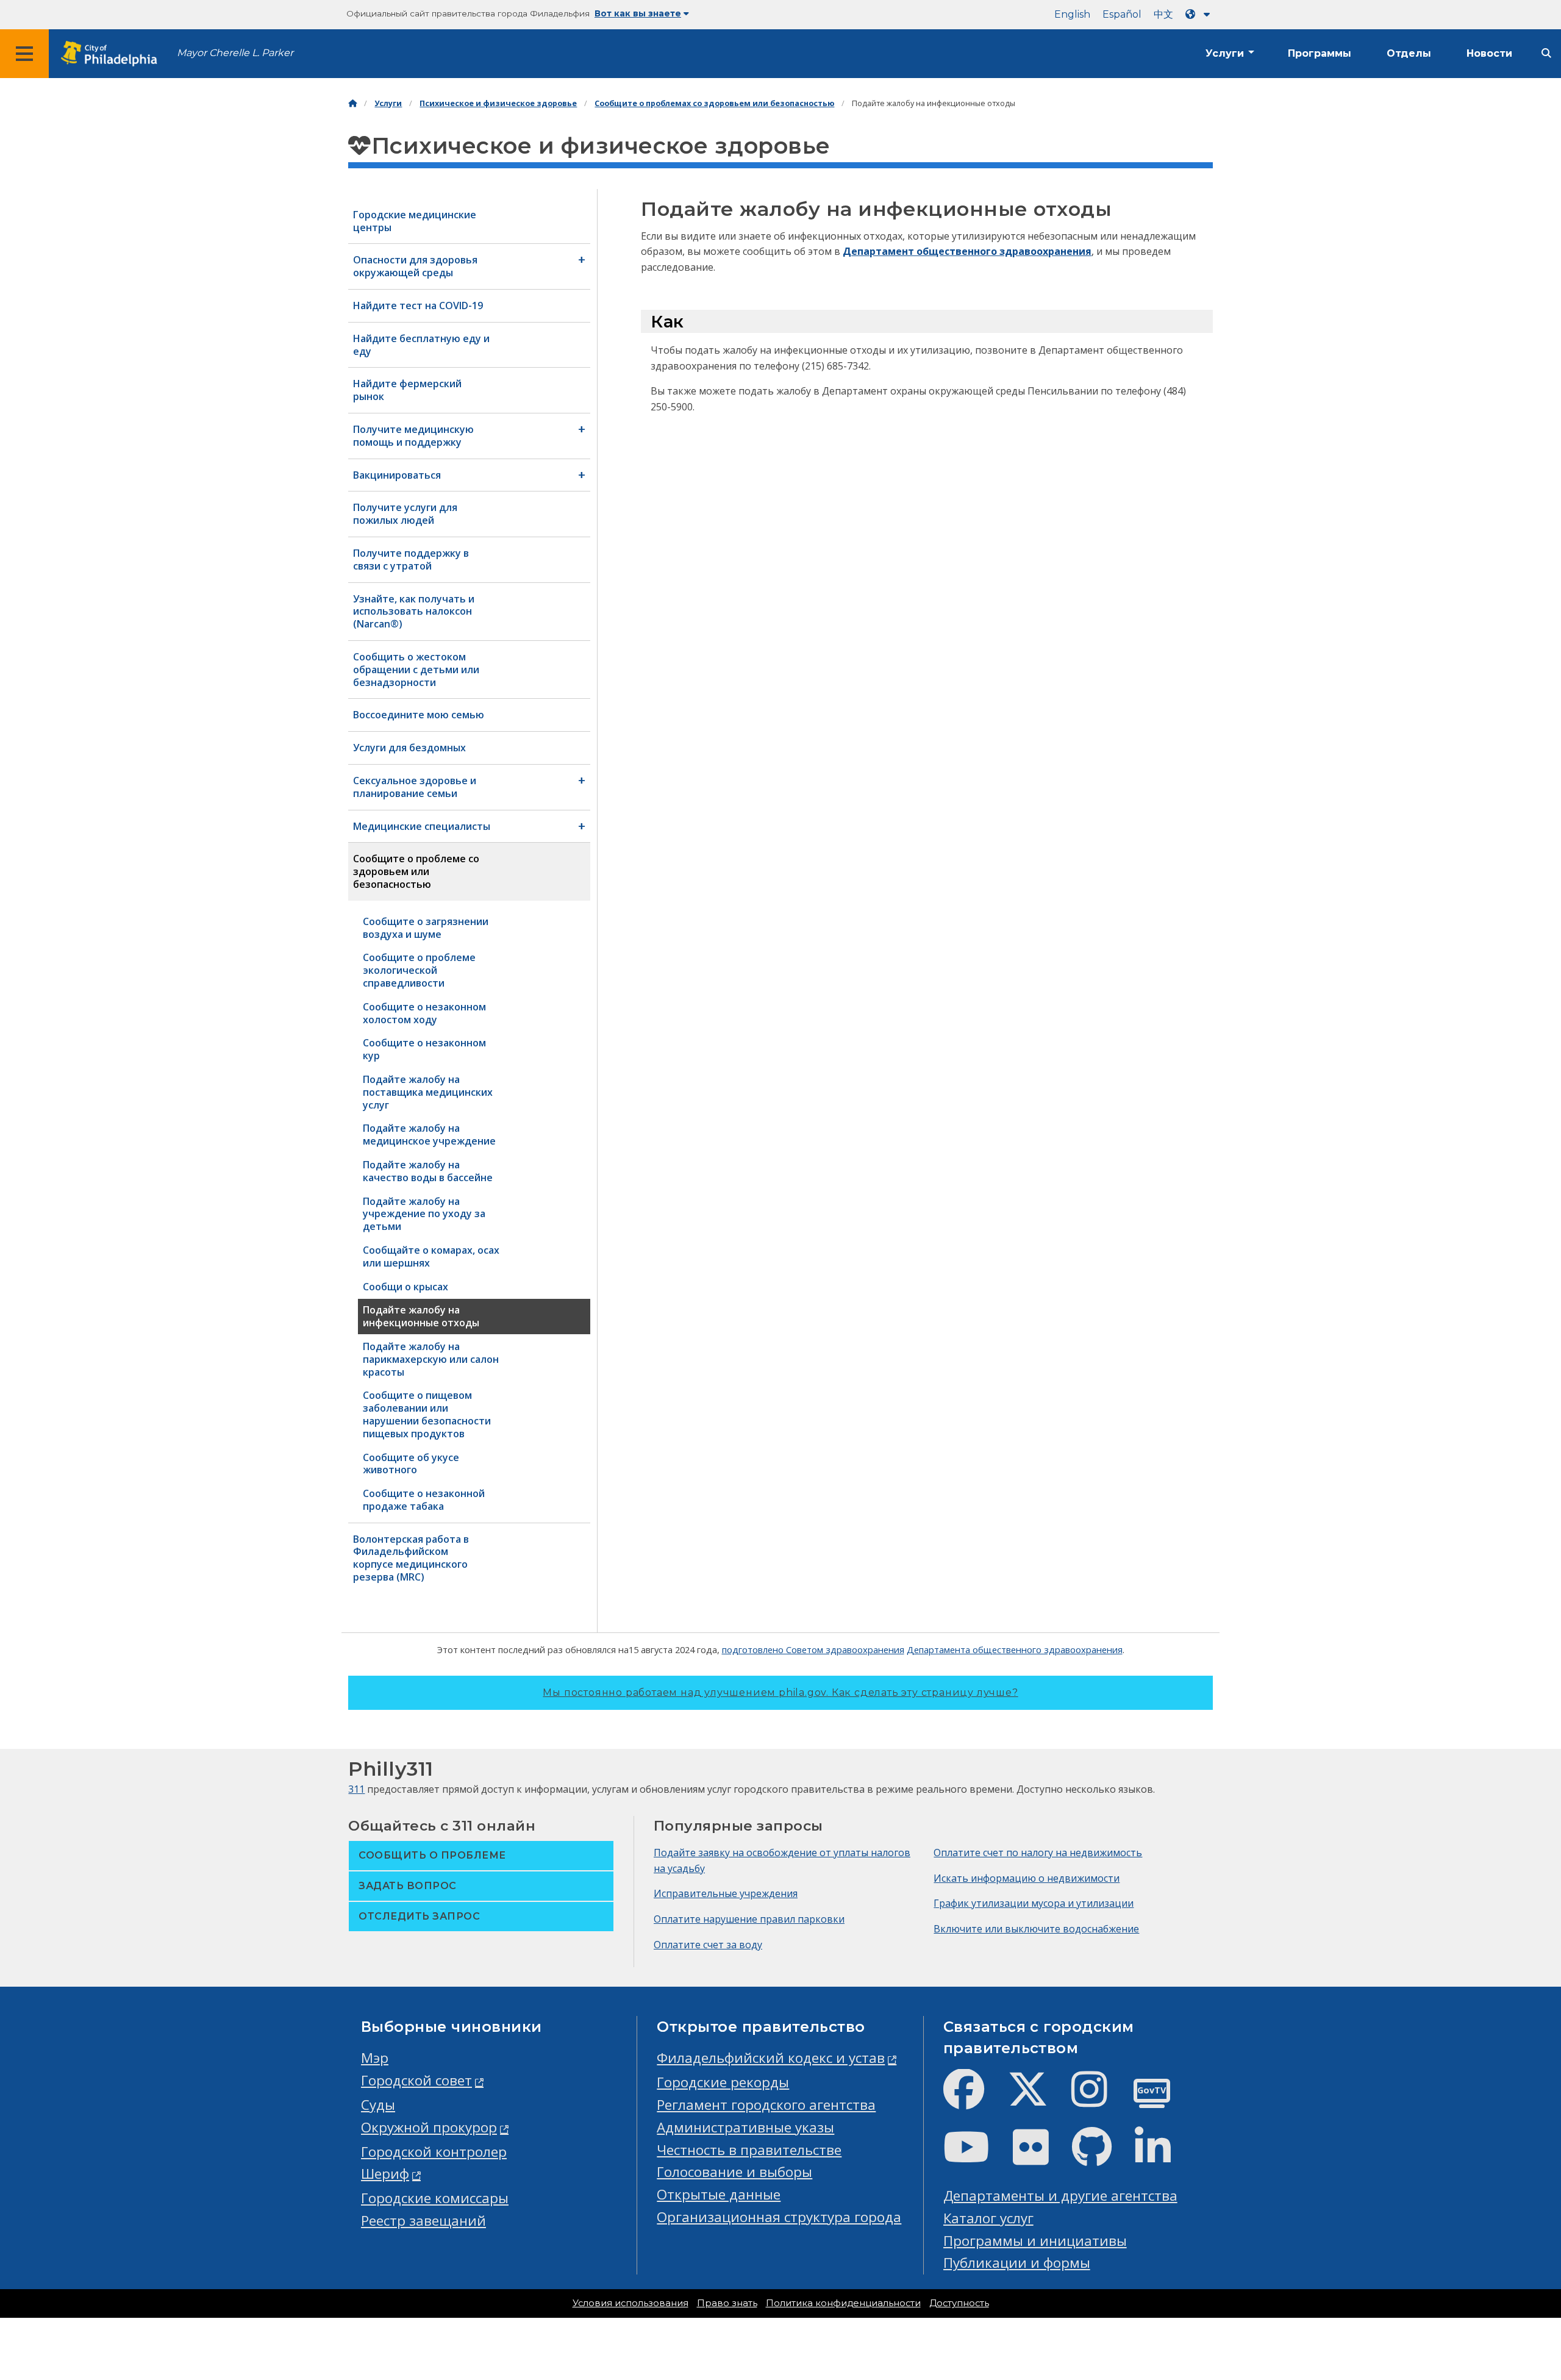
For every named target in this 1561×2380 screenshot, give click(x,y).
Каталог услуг (988, 2218)
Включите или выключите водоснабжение (1036, 1929)
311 (356, 1789)
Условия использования (630, 2303)
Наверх (1511, 2254)
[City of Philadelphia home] (113, 54)
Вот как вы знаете (638, 13)
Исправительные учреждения (726, 1893)
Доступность (959, 2303)
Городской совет (416, 2080)
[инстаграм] (1099, 2099)
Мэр (375, 2058)
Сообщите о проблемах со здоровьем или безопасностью (714, 103)
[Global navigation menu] (24, 54)
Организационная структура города (779, 2217)
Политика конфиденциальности (843, 2303)
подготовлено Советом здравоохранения (813, 1649)
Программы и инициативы (1035, 2241)
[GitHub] (1102, 2157)
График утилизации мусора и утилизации (1034, 1903)
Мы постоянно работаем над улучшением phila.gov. (780, 1692)
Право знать (727, 2303)
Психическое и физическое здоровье (498, 103)
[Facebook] (973, 2099)
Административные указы (745, 2127)
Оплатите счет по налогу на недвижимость (1038, 1853)
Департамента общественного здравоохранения (1015, 1649)
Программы (1320, 53)
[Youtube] (976, 2157)
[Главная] (352, 103)
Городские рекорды (723, 2082)
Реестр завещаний (423, 2221)
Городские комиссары (435, 2198)
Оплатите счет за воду (708, 1945)
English (1072, 14)
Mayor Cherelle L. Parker (235, 53)
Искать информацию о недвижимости (1027, 1878)
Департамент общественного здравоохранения (967, 251)
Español (1122, 14)
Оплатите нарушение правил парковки (749, 1919)
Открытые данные (719, 2194)
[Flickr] (1041, 2157)
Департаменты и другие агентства (1060, 2196)
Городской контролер (434, 2152)
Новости (1489, 53)
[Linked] (1163, 2157)
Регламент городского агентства (766, 2105)
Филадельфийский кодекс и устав (771, 2058)
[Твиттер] (1038, 2099)
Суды (378, 2105)
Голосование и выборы (734, 2172)
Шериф (385, 2174)
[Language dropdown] (1200, 14)
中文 (1163, 14)
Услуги (1225, 53)
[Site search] (1546, 53)
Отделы (1409, 53)
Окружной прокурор (429, 2127)
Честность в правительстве (749, 2150)
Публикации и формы (1017, 2263)
